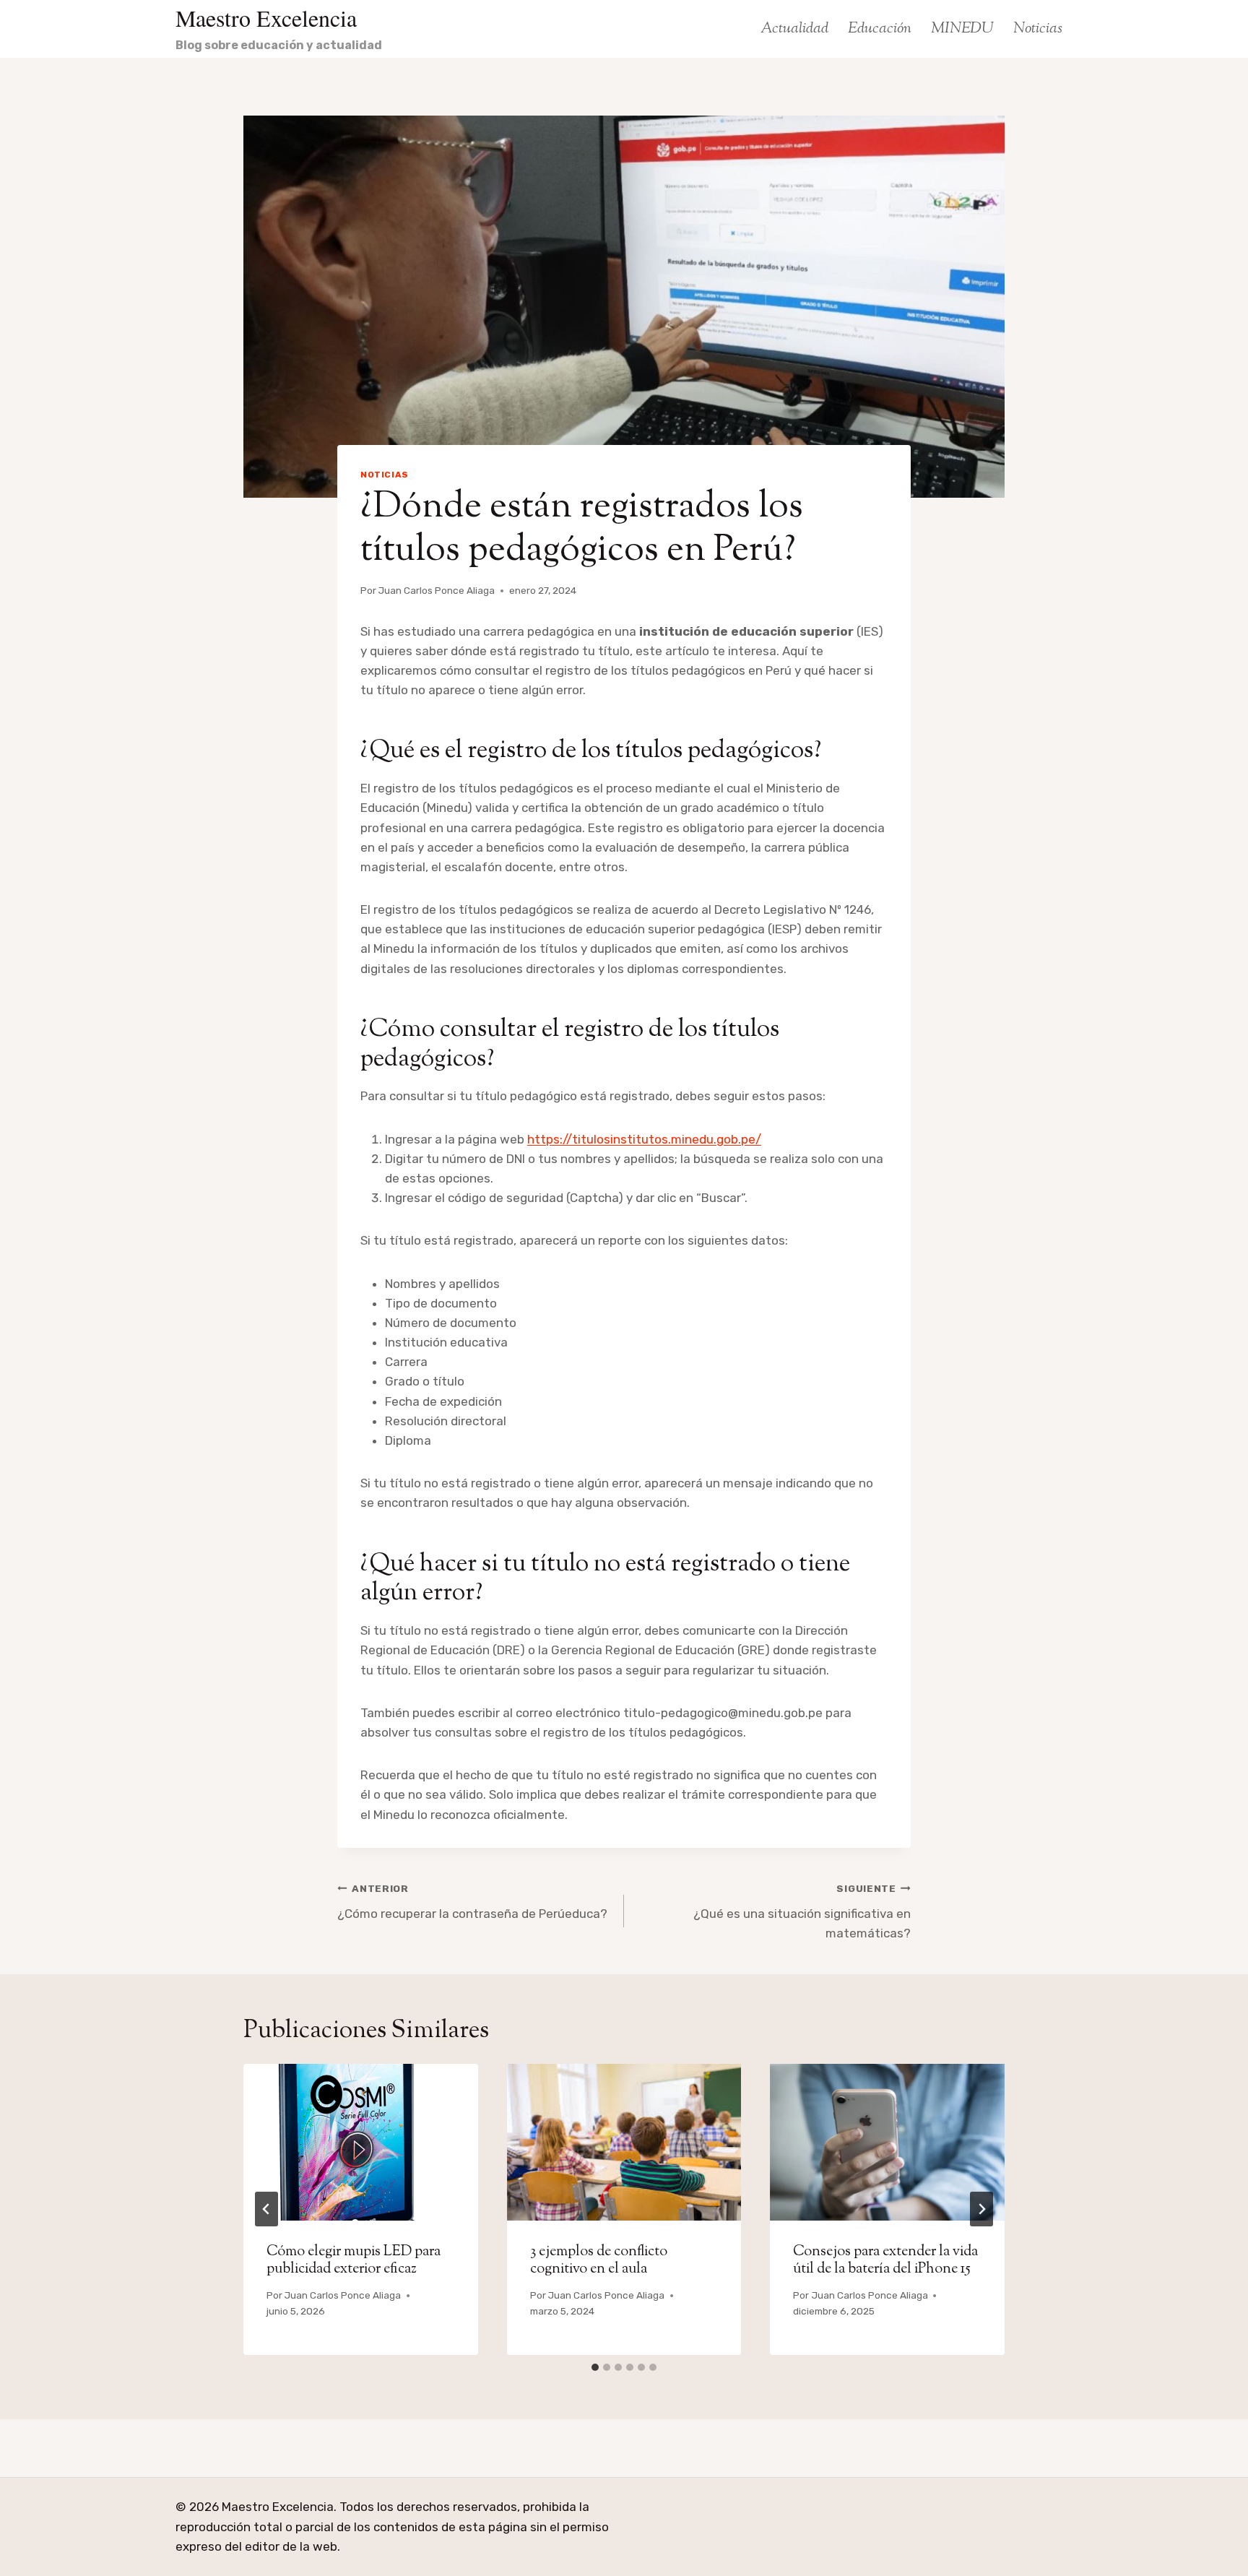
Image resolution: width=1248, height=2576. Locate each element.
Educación (880, 29)
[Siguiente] (981, 2209)
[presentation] (361, 2142)
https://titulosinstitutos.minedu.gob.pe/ (644, 1139)
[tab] (595, 2367)
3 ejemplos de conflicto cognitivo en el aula (599, 2261)
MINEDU (962, 29)
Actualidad (794, 29)
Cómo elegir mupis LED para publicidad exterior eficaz (354, 2261)
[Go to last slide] (266, 2209)
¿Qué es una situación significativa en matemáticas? (802, 1911)
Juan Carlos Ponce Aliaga (437, 590)
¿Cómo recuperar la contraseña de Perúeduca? (472, 1902)
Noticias (1038, 29)
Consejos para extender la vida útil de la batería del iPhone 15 (885, 2261)
